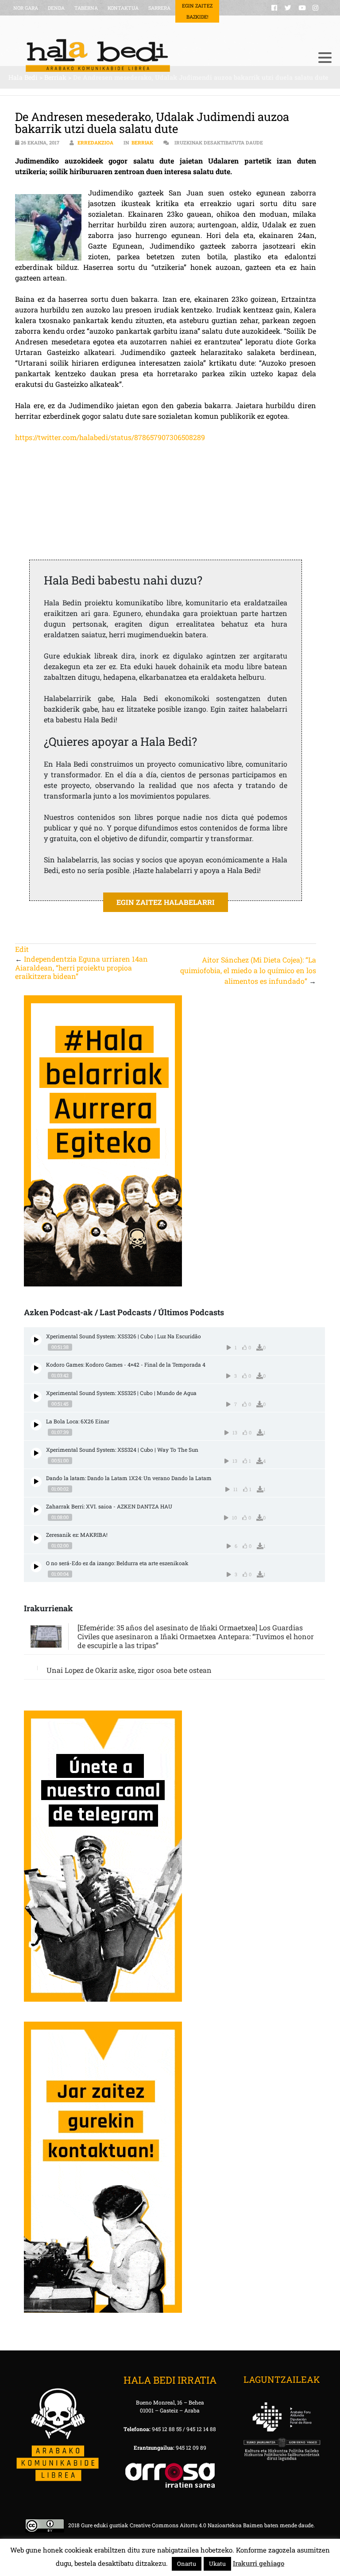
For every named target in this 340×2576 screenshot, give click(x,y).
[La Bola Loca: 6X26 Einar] (36, 1425)
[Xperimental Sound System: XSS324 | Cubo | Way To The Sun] (36, 1453)
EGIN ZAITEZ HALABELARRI (166, 902)
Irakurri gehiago (259, 2563)
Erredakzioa (95, 142)
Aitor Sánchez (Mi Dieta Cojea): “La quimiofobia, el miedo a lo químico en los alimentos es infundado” (248, 970)
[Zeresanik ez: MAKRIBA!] (36, 1538)
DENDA (56, 8)
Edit (22, 949)
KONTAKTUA (123, 8)
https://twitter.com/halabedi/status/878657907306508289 (110, 437)
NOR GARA (26, 8)
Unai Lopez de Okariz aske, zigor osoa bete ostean (129, 1670)
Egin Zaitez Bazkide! (197, 11)
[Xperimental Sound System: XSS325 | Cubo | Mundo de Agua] (36, 1397)
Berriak (142, 142)
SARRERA (159, 8)
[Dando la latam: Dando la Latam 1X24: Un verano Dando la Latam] (36, 1482)
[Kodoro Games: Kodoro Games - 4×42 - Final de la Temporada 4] (36, 1368)
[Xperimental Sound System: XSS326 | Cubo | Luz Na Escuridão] (36, 1340)
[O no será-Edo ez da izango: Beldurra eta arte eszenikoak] (36, 1567)
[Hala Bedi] (159, 55)
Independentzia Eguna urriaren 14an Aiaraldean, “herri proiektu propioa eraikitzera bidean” (81, 967)
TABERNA (86, 8)
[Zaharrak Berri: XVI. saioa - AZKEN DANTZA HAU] (36, 1510)
